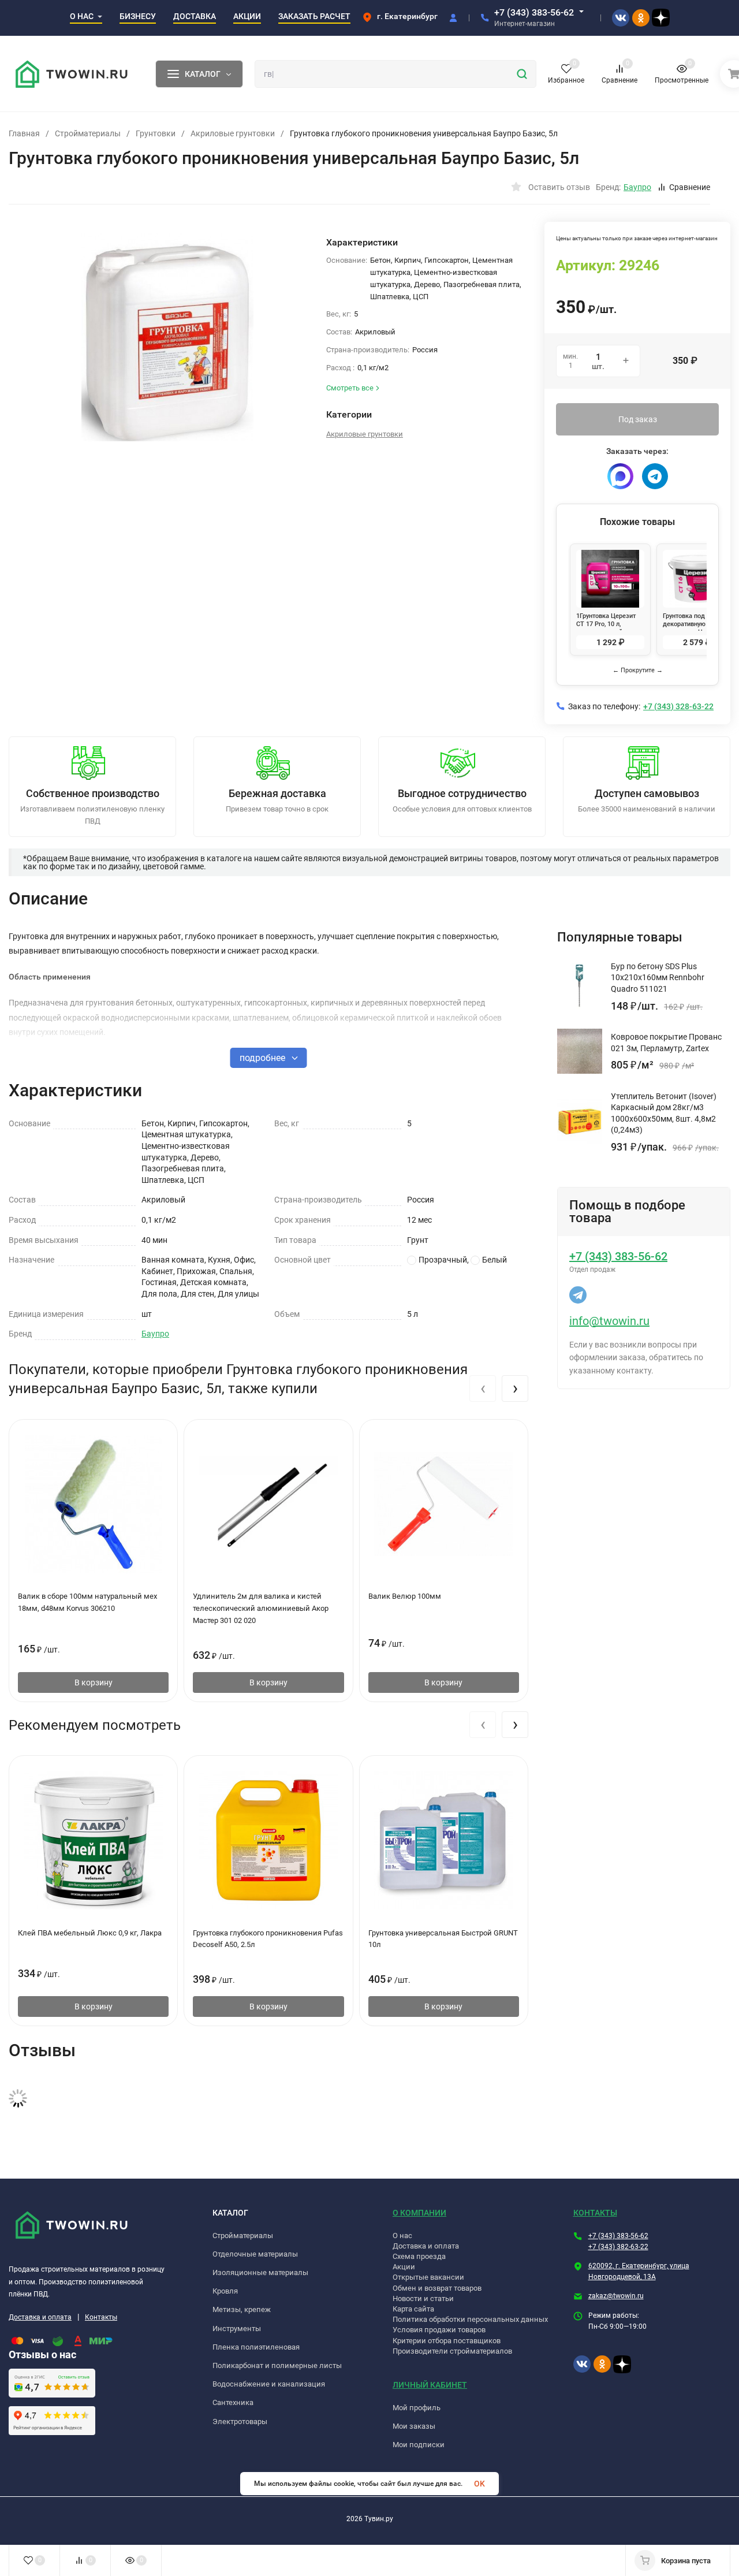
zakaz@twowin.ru (616, 2296)
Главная (24, 133)
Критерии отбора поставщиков (447, 2341)
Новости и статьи (423, 2298)
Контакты (101, 2317)
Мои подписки (419, 2445)
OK (479, 2484)
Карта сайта (413, 2309)
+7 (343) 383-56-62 (534, 12)
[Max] (620, 476)
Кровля (225, 2291)
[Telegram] (655, 476)
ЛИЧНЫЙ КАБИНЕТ (430, 2385)
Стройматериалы (88, 133)
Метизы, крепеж (242, 2309)
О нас (402, 2236)
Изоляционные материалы (260, 2272)
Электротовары (240, 2421)
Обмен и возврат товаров (437, 2288)
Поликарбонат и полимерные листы (277, 2365)
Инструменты (237, 2329)
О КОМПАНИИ (419, 2213)
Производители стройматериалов (452, 2351)
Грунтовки (156, 133)
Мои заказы (414, 2426)
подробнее (264, 1058)
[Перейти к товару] (167, 337)
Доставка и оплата (40, 2317)
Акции (404, 2267)
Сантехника (233, 2402)
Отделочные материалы (255, 2254)
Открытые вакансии (428, 2277)
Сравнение (690, 187)
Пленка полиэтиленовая (256, 2347)
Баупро (155, 1334)
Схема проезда (419, 2256)
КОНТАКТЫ (595, 2213)
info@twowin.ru (609, 1321)
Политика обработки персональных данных (470, 2319)
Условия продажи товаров (439, 2330)
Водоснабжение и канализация (269, 2384)
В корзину (94, 1682)
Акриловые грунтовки (233, 133)
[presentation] (483, 1388)
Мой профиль (417, 2408)
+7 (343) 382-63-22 (618, 2247)
